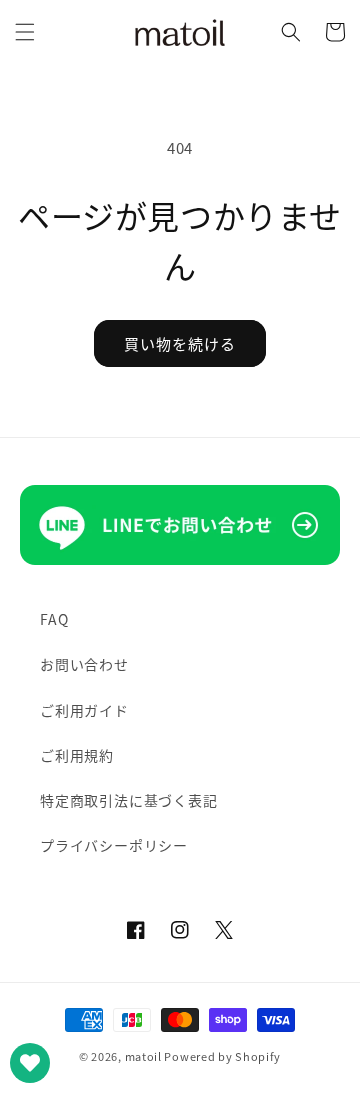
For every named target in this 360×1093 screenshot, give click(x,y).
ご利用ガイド (84, 710)
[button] (25, 32)
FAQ (54, 619)
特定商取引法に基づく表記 (129, 800)
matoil (143, 1056)
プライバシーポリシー (114, 845)
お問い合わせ (84, 664)
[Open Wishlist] (30, 1063)
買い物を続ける (180, 343)
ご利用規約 (77, 755)
